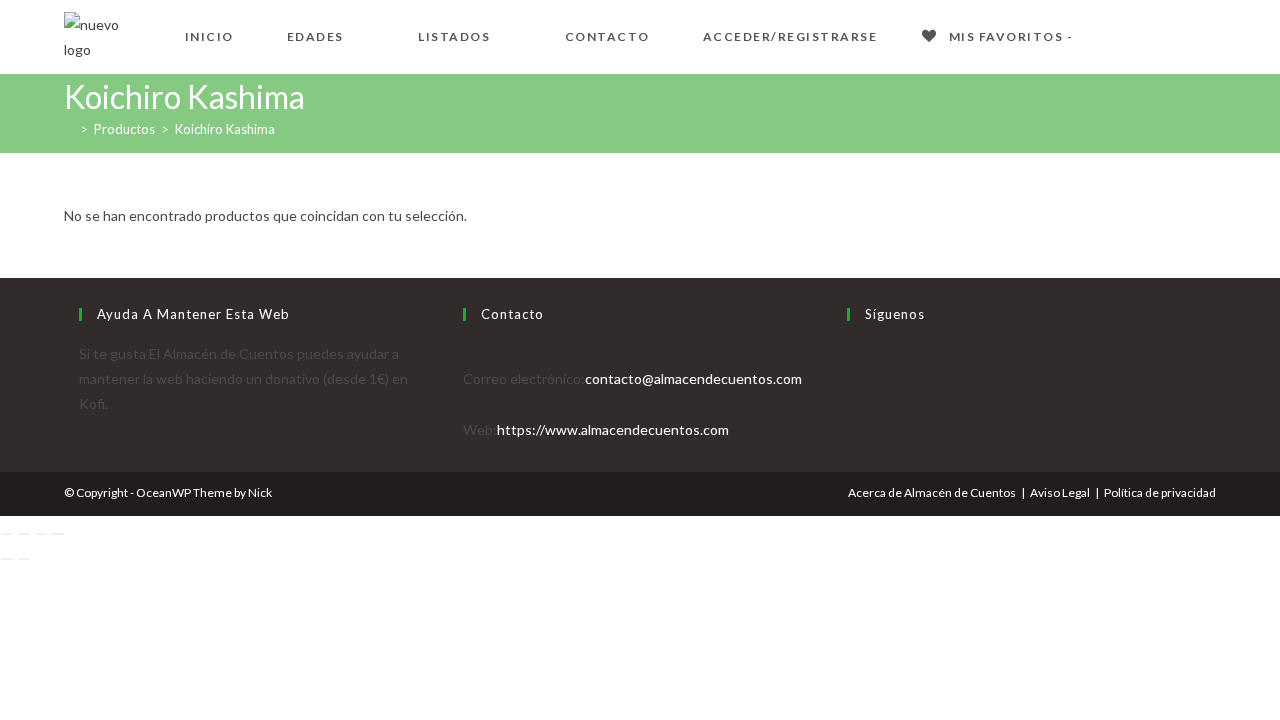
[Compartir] (41, 534)
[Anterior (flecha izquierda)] (7, 559)
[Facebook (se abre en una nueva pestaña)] (1144, 34)
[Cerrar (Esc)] (58, 534)
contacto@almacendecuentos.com (693, 378)
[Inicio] (69, 129)
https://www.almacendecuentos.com (613, 429)
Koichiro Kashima (225, 129)
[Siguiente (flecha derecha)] (24, 559)
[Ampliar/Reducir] (7, 534)
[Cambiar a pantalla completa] (24, 534)
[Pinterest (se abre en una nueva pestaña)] (1176, 34)
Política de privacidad (1160, 492)
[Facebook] (852, 378)
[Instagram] (852, 403)
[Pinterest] (852, 429)
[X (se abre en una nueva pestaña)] (1112, 34)
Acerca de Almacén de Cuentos (932, 492)
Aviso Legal (1060, 492)
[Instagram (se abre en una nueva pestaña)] (1208, 34)
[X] (852, 353)
